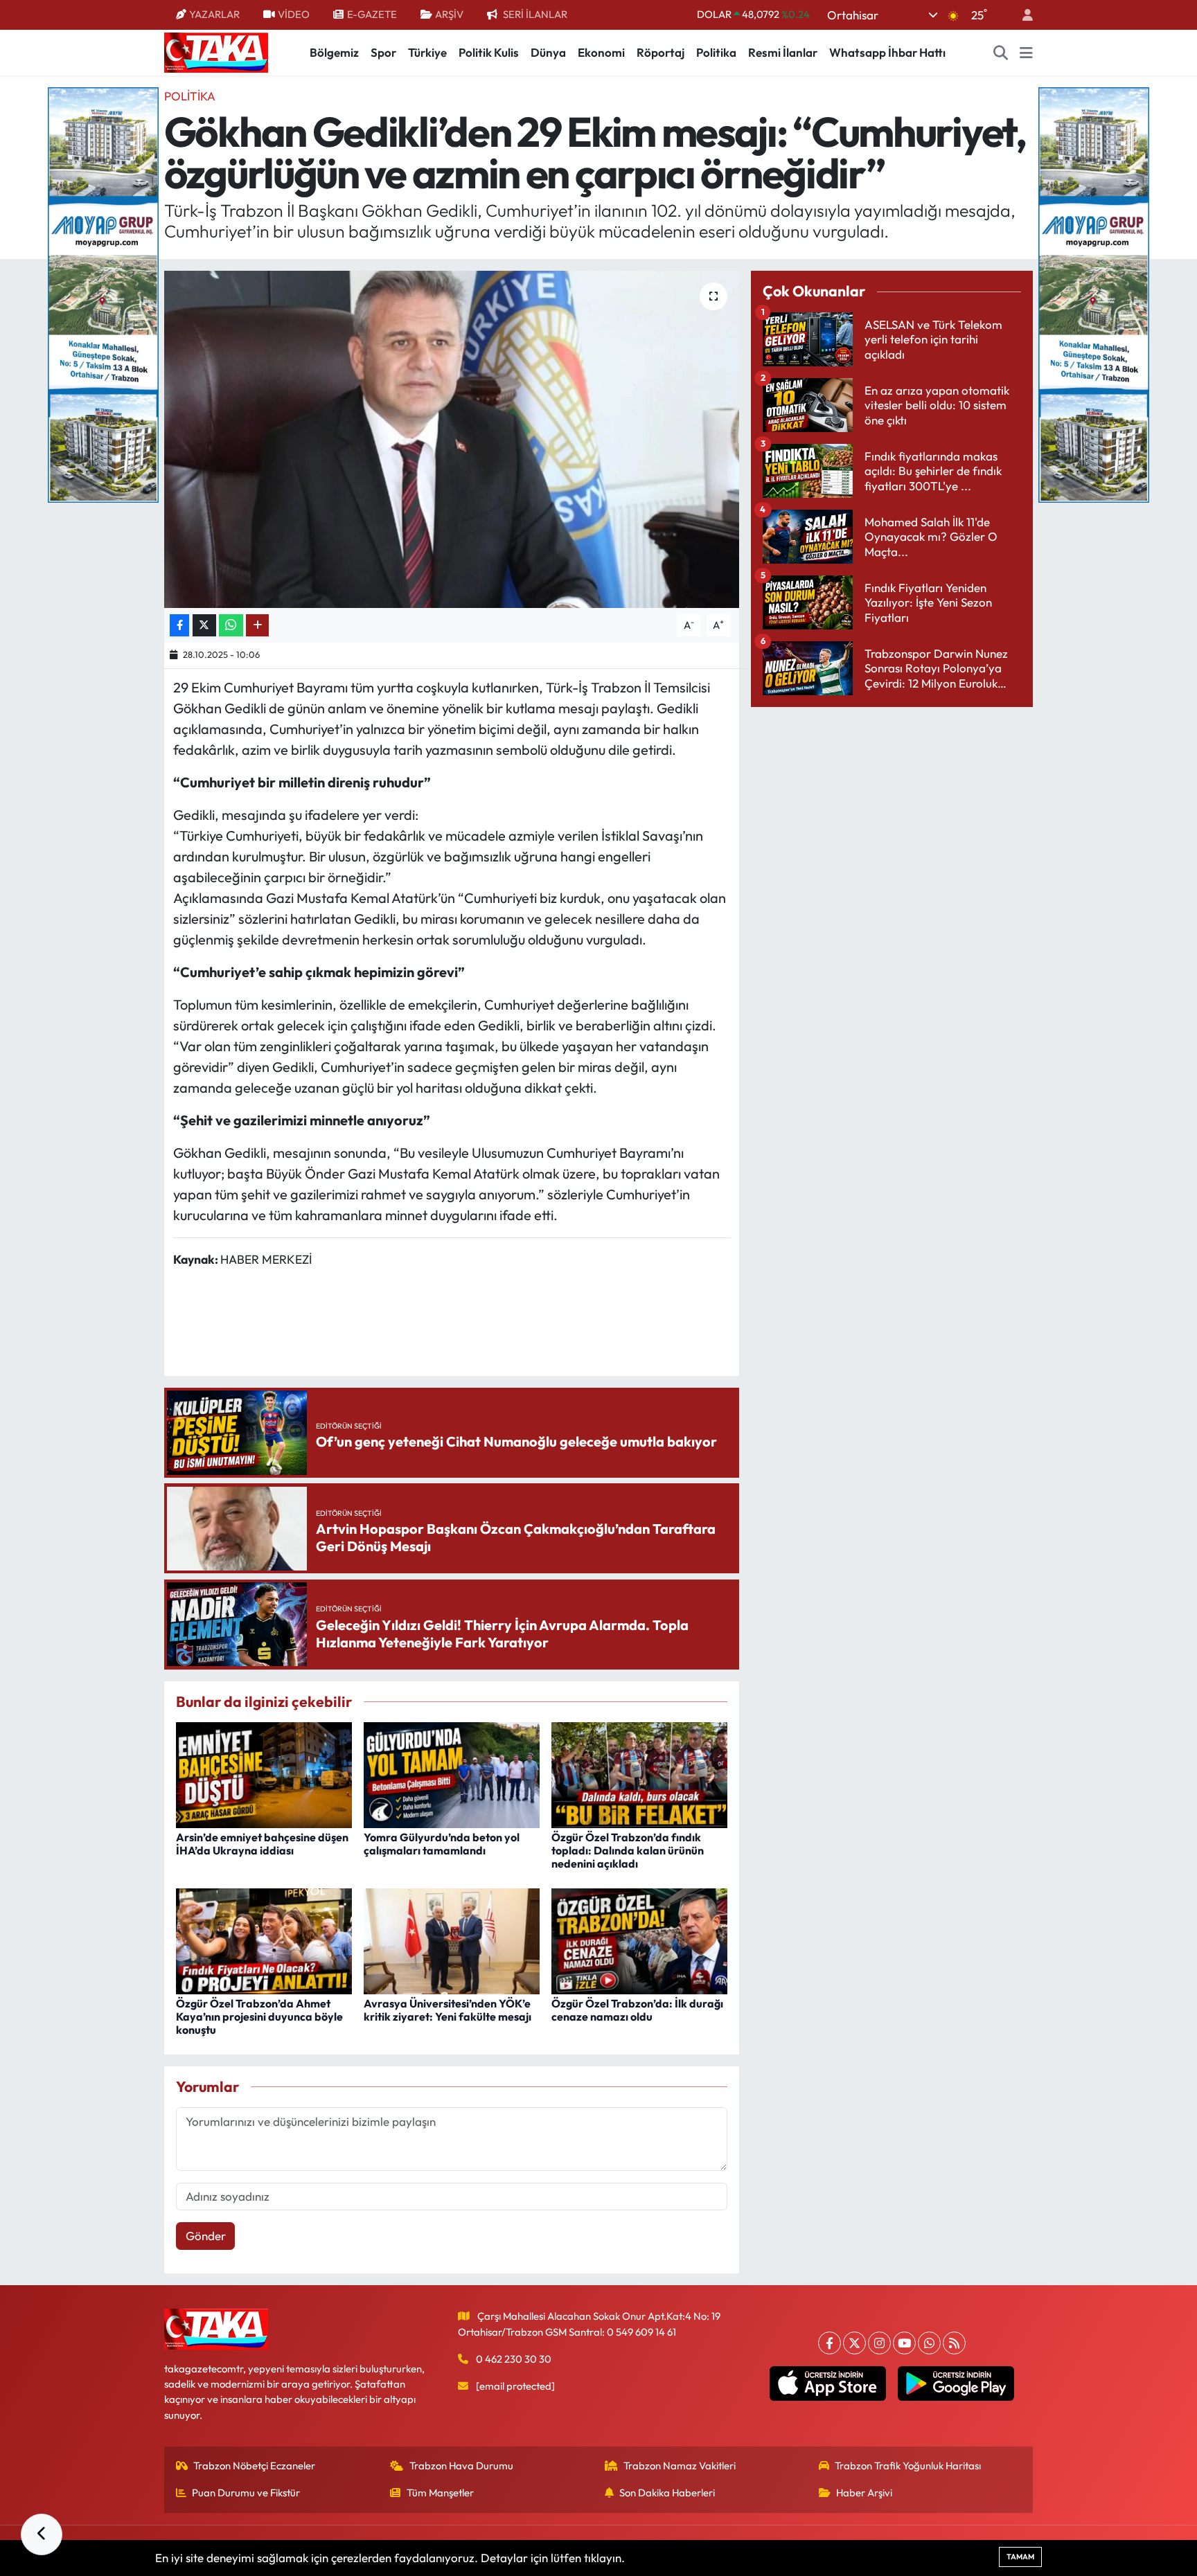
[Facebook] (830, 2343)
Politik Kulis (489, 52)
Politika (716, 52)
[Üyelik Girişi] (1022, 15)
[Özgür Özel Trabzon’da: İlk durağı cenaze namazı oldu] (639, 1939)
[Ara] (1001, 53)
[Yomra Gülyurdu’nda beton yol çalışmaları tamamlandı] (452, 1774)
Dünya (548, 52)
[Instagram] (879, 2343)
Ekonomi (601, 52)
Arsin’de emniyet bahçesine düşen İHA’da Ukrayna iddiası (262, 1844)
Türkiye (427, 52)
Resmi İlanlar (783, 52)
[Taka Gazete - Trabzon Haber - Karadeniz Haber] (216, 51)
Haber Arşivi (864, 2493)
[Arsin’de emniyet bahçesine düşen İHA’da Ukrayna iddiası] (264, 1774)
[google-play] (956, 2383)
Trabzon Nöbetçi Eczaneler (254, 2466)
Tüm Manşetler (440, 2493)
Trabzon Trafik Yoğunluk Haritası (908, 2466)
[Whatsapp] (929, 2343)
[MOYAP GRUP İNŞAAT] (103, 293)
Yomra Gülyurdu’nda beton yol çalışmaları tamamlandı (442, 1844)
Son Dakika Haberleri (667, 2493)
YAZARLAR (214, 14)
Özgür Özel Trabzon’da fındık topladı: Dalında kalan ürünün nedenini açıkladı (628, 1850)
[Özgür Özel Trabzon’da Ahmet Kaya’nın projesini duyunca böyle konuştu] (264, 1939)
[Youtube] (904, 2343)
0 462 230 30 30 (514, 2359)
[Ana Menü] (1026, 53)
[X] (854, 2343)
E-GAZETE (372, 14)
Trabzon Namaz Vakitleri (680, 2466)
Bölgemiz (334, 52)
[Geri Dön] (42, 2534)
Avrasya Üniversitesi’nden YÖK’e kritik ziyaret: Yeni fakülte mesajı (447, 2010)
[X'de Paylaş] (204, 626)
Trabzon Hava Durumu (461, 2466)
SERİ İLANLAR (535, 14)
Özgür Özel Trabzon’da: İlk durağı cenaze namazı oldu (637, 2010)
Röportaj (660, 52)
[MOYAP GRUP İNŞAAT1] (1094, 293)
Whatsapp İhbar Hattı (887, 52)
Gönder (206, 2236)
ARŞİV (449, 14)
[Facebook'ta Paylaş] (179, 626)
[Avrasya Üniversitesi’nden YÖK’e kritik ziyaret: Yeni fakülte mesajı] (452, 1939)
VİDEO (294, 14)
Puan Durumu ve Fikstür (246, 2493)
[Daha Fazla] (257, 626)
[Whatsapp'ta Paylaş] (231, 626)
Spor (383, 52)
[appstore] (828, 2383)
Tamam (1020, 2557)
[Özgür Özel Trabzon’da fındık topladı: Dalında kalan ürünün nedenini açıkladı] (639, 1774)
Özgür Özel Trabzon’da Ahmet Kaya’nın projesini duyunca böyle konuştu (259, 2016)
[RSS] (954, 2343)
